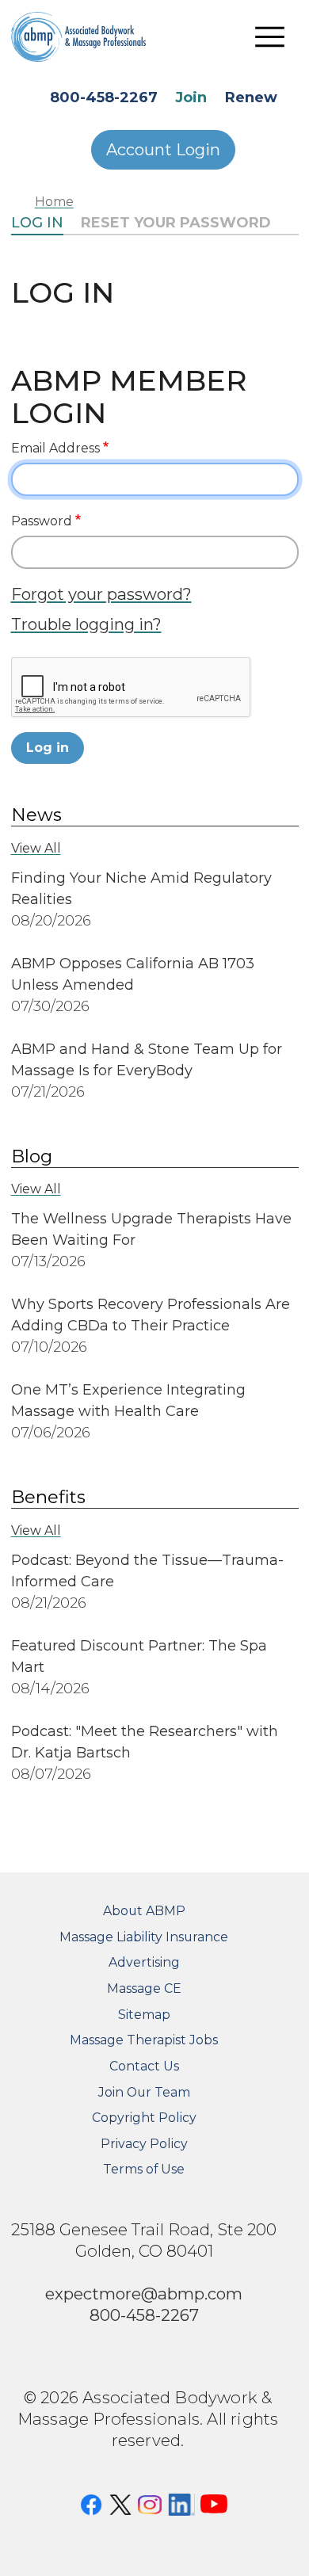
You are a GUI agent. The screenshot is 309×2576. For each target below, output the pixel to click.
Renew (251, 97)
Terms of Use (144, 2169)
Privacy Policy (144, 2144)
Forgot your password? (101, 594)
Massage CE (144, 1988)
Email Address (55, 448)
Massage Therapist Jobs (144, 2040)
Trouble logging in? (86, 624)
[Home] (90, 36)
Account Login (163, 150)
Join (191, 97)
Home (54, 202)
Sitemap (144, 2015)
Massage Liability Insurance (144, 1937)
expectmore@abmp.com (144, 2294)
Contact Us (144, 2066)
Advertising (144, 1962)
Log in (37, 223)
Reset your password (176, 223)
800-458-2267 (104, 97)
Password (42, 521)
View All (36, 848)
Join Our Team (144, 2092)
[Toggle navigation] (270, 36)
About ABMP (144, 1911)
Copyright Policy (144, 2118)
